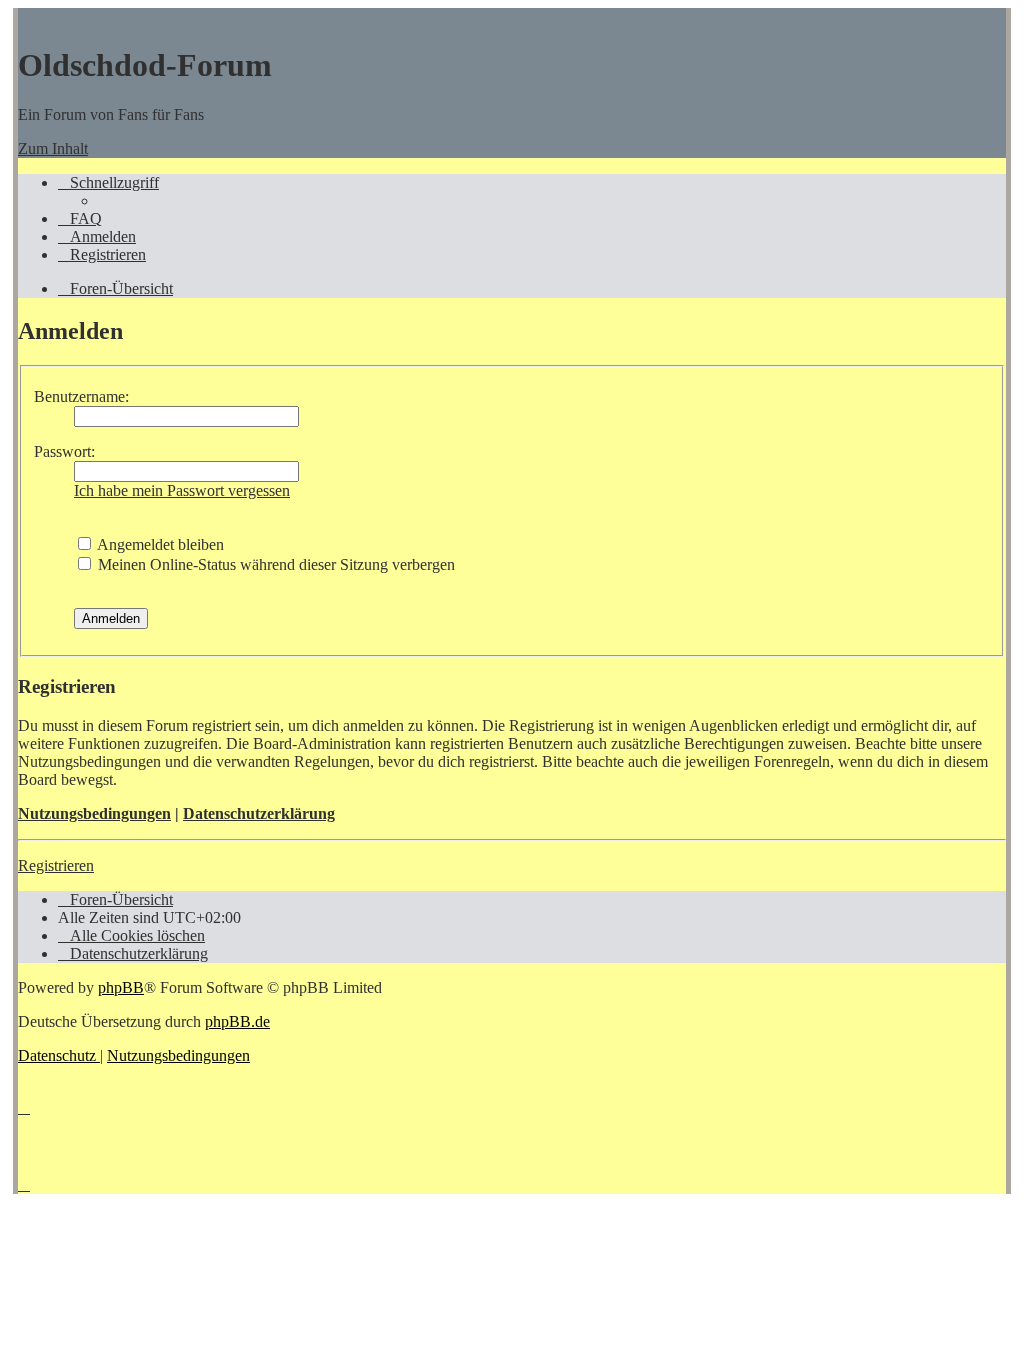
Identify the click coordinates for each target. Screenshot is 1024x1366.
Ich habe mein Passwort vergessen (182, 490)
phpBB (121, 987)
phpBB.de (237, 1021)
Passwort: (64, 451)
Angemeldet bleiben (159, 544)
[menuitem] (80, 218)
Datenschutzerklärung (259, 813)
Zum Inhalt (53, 148)
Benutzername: (81, 396)
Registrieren (56, 865)
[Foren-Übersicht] (28, 16)
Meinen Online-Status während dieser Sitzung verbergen (274, 564)
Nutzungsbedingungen (94, 813)
